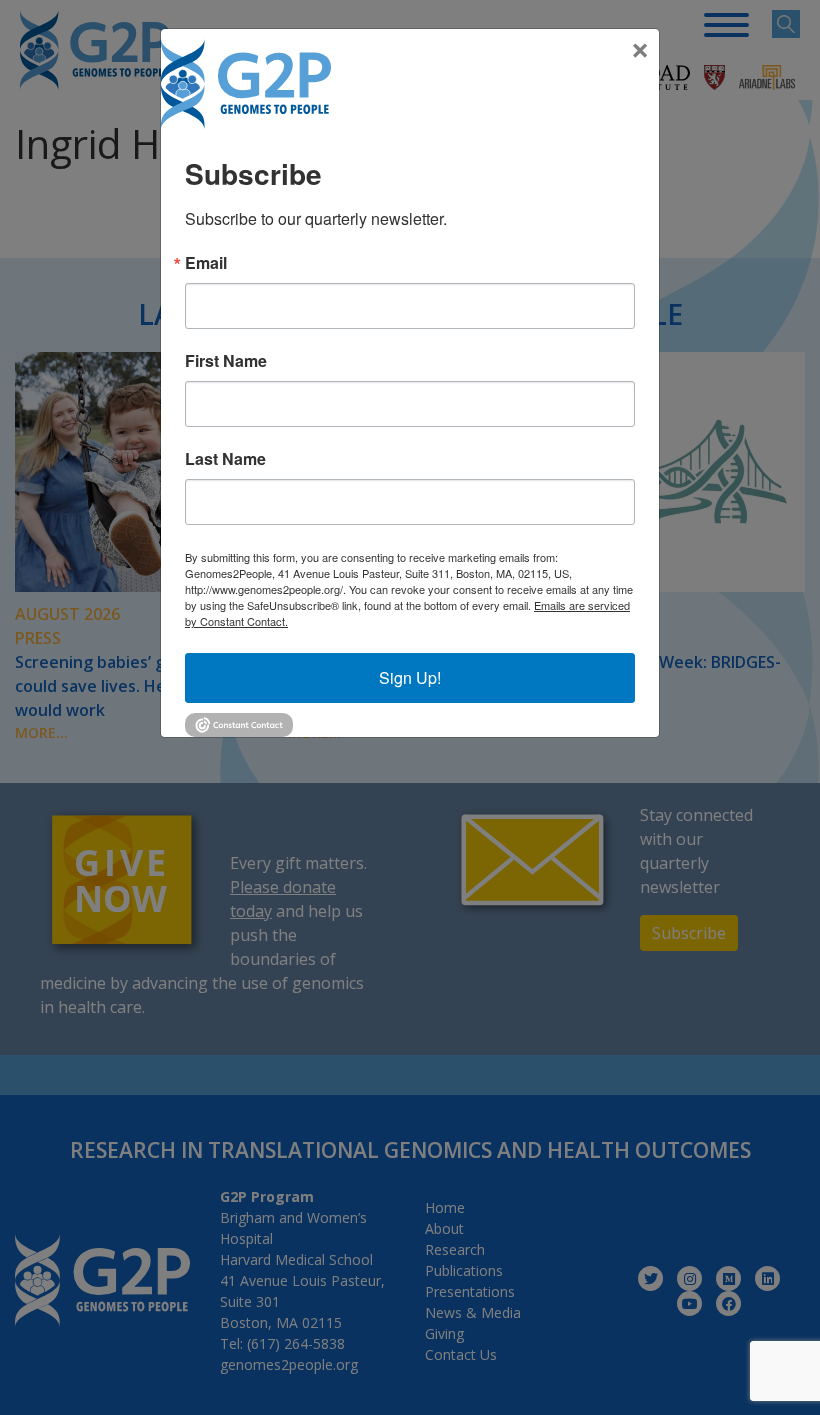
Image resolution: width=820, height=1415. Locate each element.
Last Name (225, 459)
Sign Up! (410, 677)
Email (206, 263)
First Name (226, 361)
